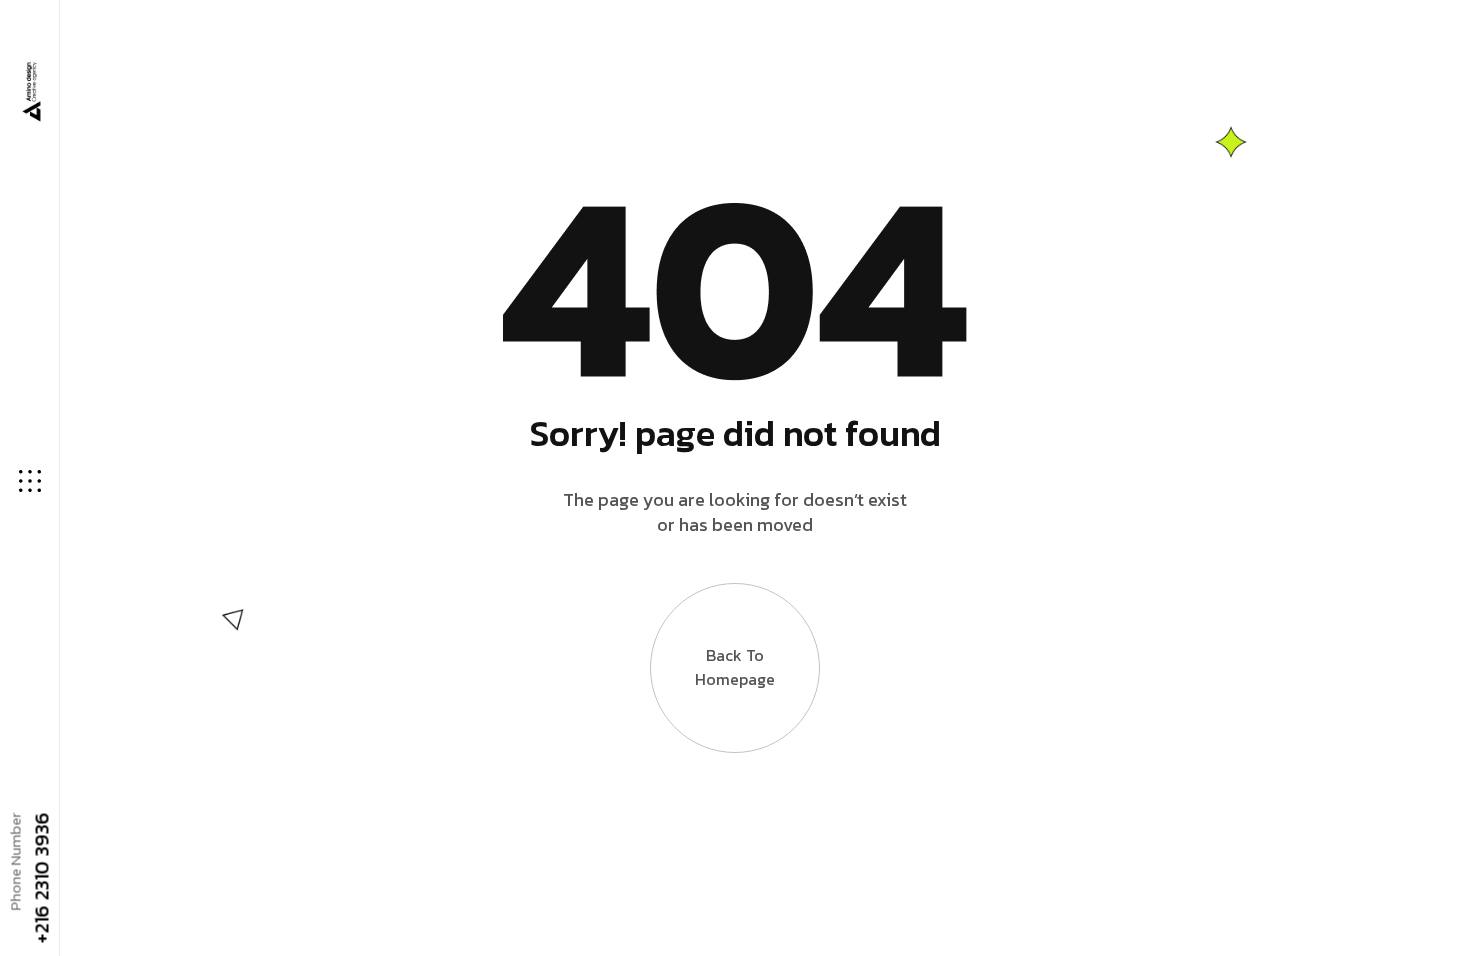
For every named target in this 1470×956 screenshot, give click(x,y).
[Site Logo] (30, 92)
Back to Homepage (735, 667)
